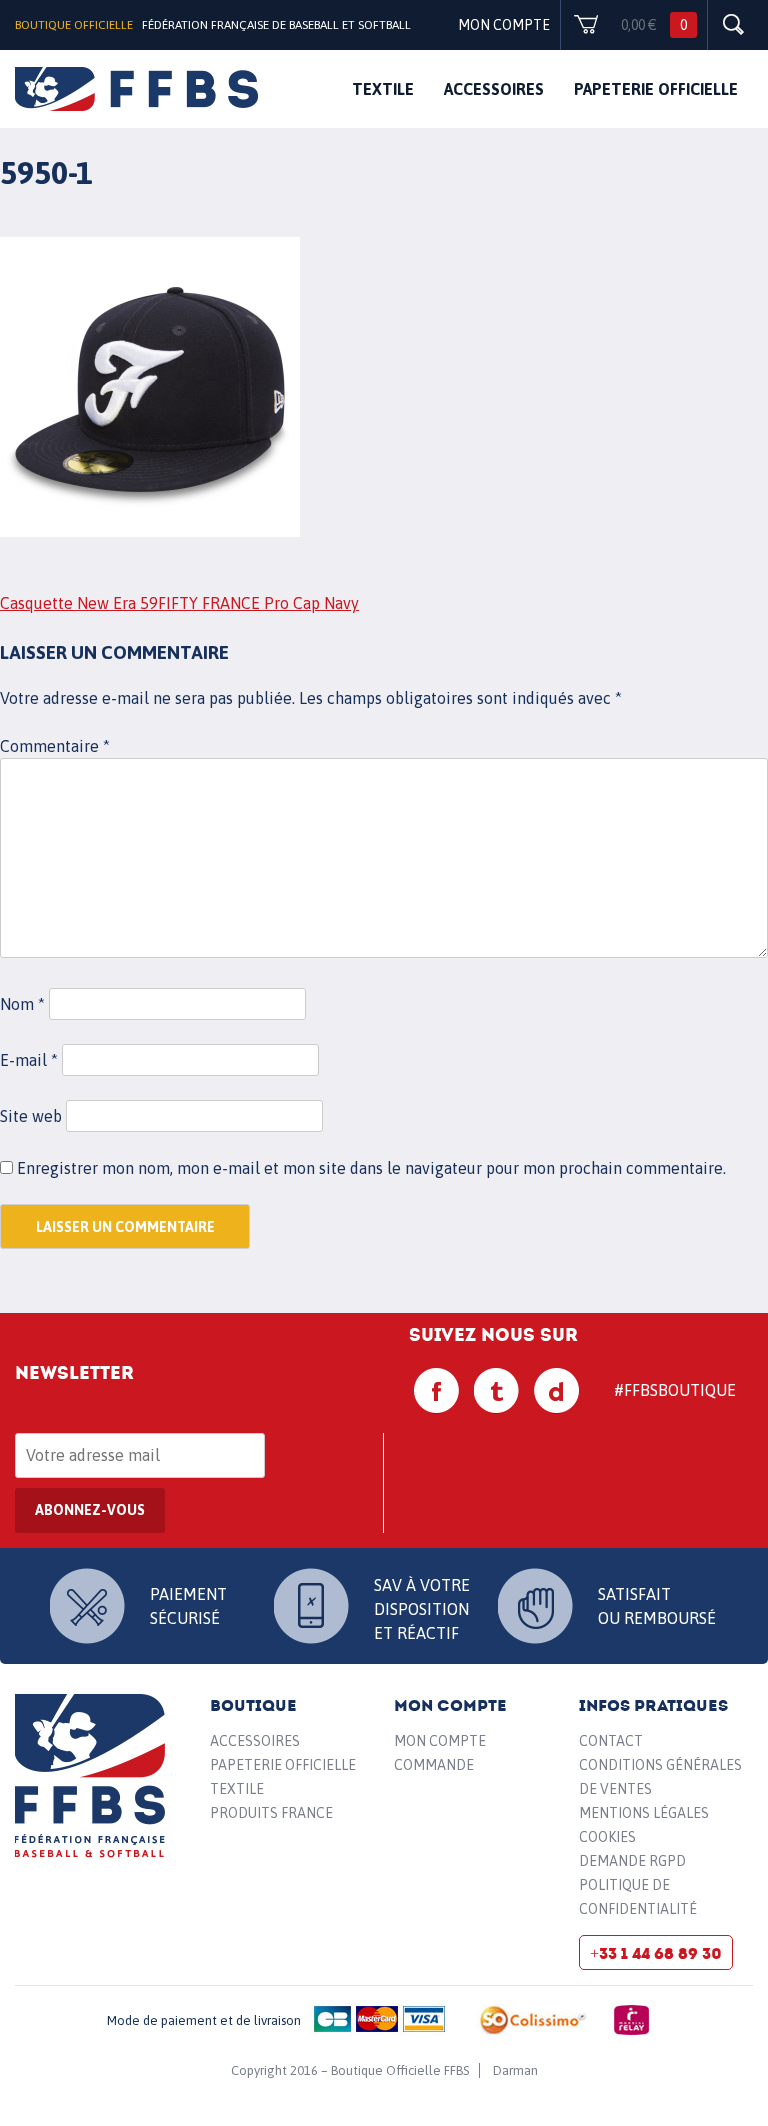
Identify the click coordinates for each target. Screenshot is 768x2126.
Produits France (271, 1813)
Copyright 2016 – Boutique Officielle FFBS (350, 2070)
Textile (383, 89)
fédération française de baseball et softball (136, 89)
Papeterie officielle (656, 89)
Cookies (607, 1837)
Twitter (497, 1391)
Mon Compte (440, 1741)
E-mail (29, 1060)
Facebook (437, 1391)
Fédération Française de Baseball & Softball (90, 1776)
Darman (515, 2070)
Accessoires (494, 89)
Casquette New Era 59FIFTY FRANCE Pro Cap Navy (179, 603)
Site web (31, 1116)
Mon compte (504, 25)
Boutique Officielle (74, 25)
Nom (22, 1004)
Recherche (733, 25)
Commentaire (55, 746)
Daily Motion (557, 1391)
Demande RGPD (632, 1861)
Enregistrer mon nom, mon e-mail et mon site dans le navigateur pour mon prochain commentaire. (371, 1168)
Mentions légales (644, 1813)
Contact (611, 1741)
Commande (434, 1765)
